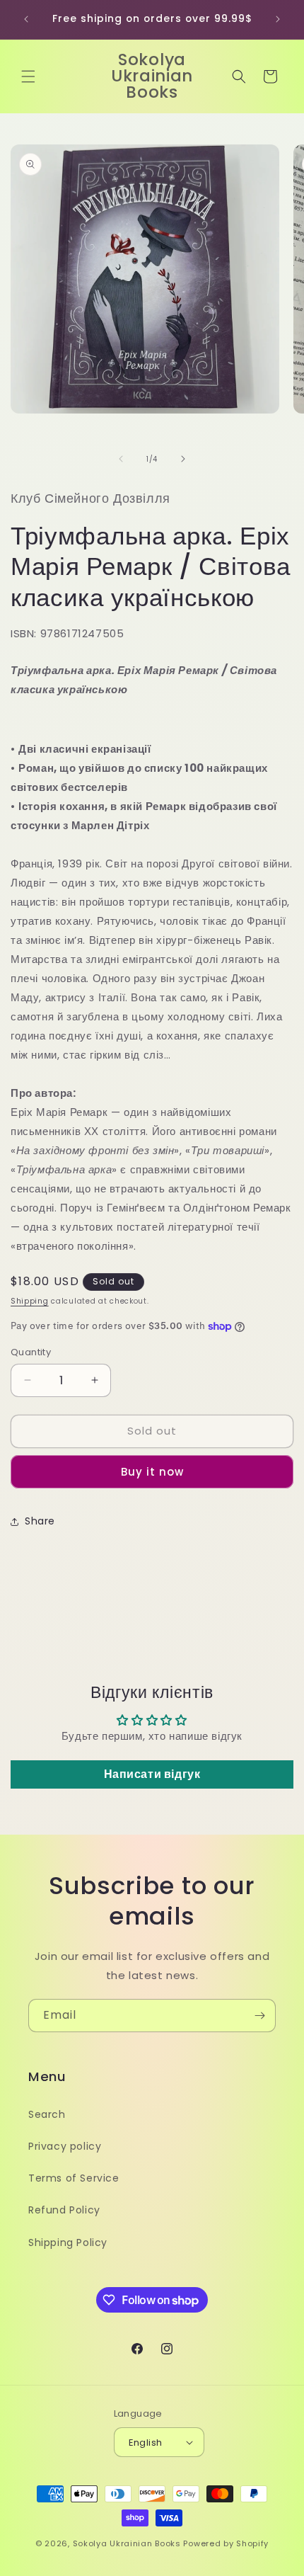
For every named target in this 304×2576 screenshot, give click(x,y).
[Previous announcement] (26, 19)
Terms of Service (74, 2178)
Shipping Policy (68, 2242)
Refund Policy (64, 2210)
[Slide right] (183, 459)
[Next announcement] (278, 19)
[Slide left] (121, 459)
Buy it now (152, 1472)
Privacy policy (65, 2146)
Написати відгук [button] (152, 1774)
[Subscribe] (259, 2016)
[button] (28, 76)
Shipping (30, 1301)
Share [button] (40, 1521)
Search (47, 2114)
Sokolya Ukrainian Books (127, 2543)
